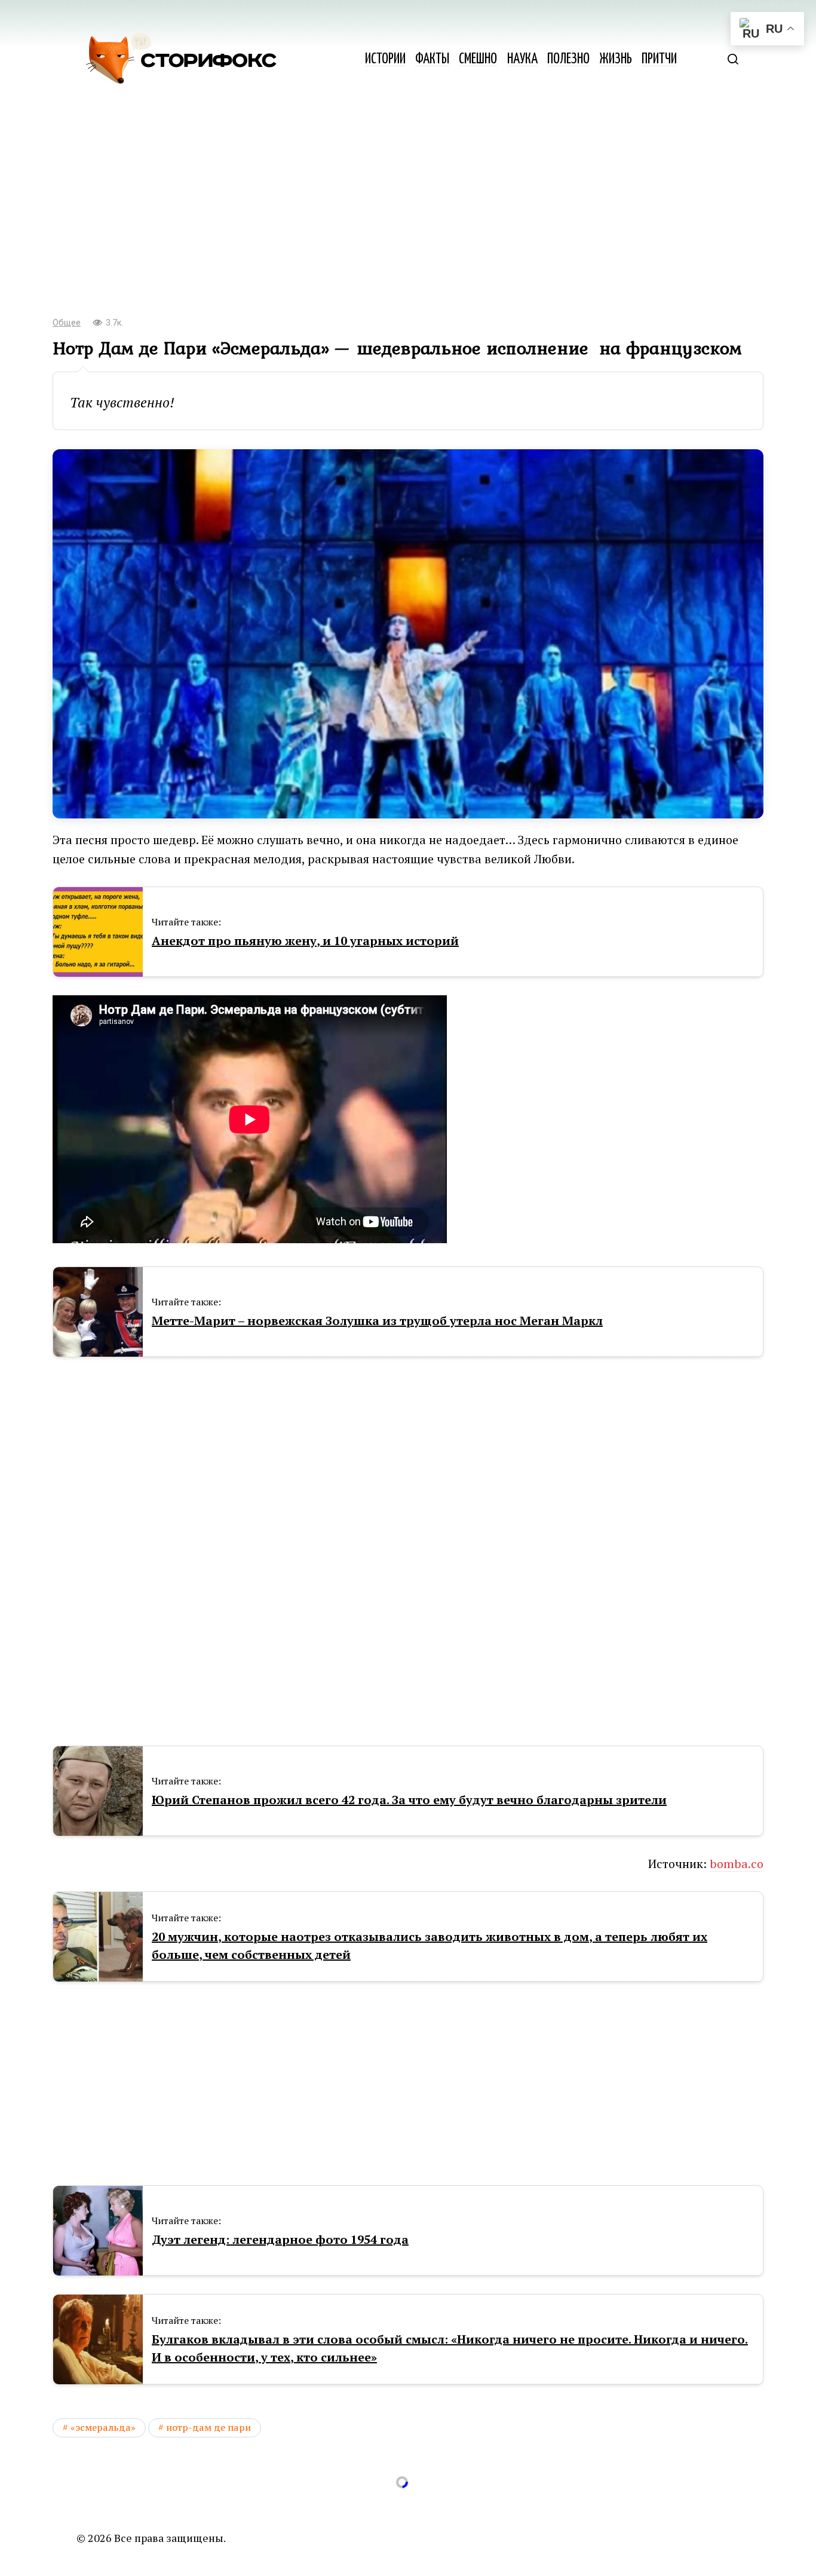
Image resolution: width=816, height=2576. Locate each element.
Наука (522, 59)
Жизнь (616, 59)
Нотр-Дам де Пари (208, 2427)
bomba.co (737, 1864)
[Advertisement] (408, 209)
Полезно (568, 59)
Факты (432, 59)
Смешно (478, 59)
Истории (385, 59)
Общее (67, 323)
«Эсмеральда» (103, 2427)
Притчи (659, 59)
